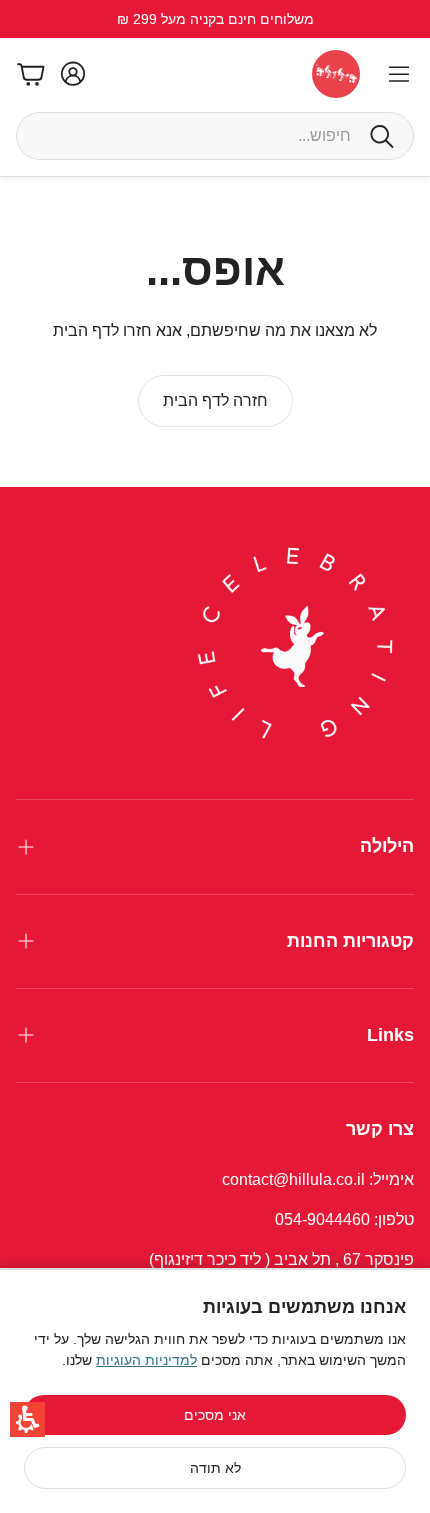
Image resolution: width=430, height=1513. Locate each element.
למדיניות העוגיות (146, 1360)
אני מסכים (215, 1415)
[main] (215, 332)
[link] (215, 401)
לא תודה (215, 1468)
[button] (27, 1419)
